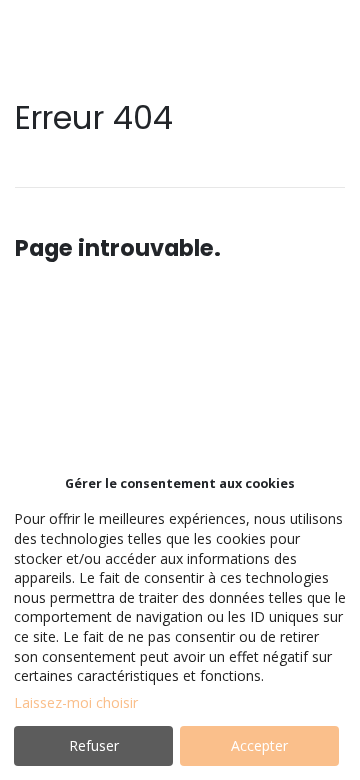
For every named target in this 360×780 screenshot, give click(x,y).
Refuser (94, 745)
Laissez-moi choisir (76, 702)
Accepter (259, 745)
